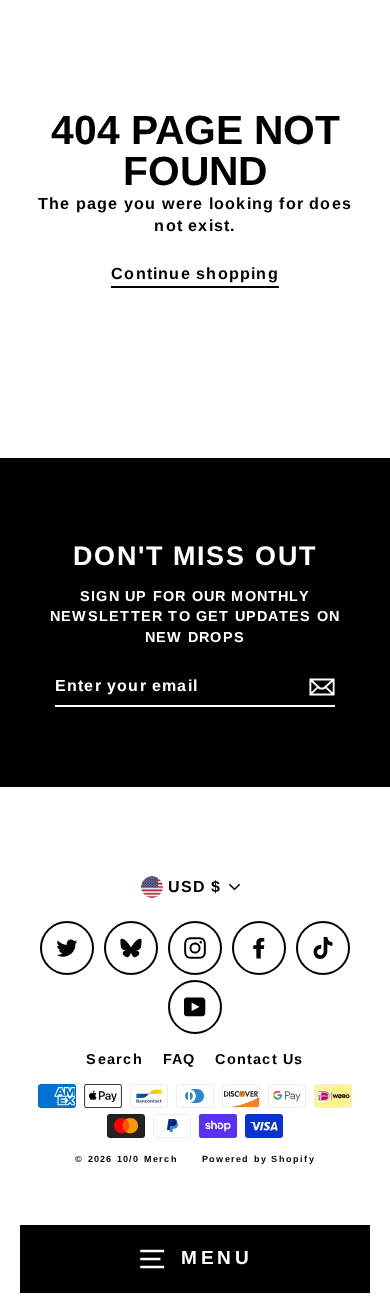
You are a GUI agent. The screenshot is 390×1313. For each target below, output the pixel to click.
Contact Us (259, 1059)
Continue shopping (195, 273)
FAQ (179, 1059)
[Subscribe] (319, 687)
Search (114, 1059)
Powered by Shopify (258, 1159)
